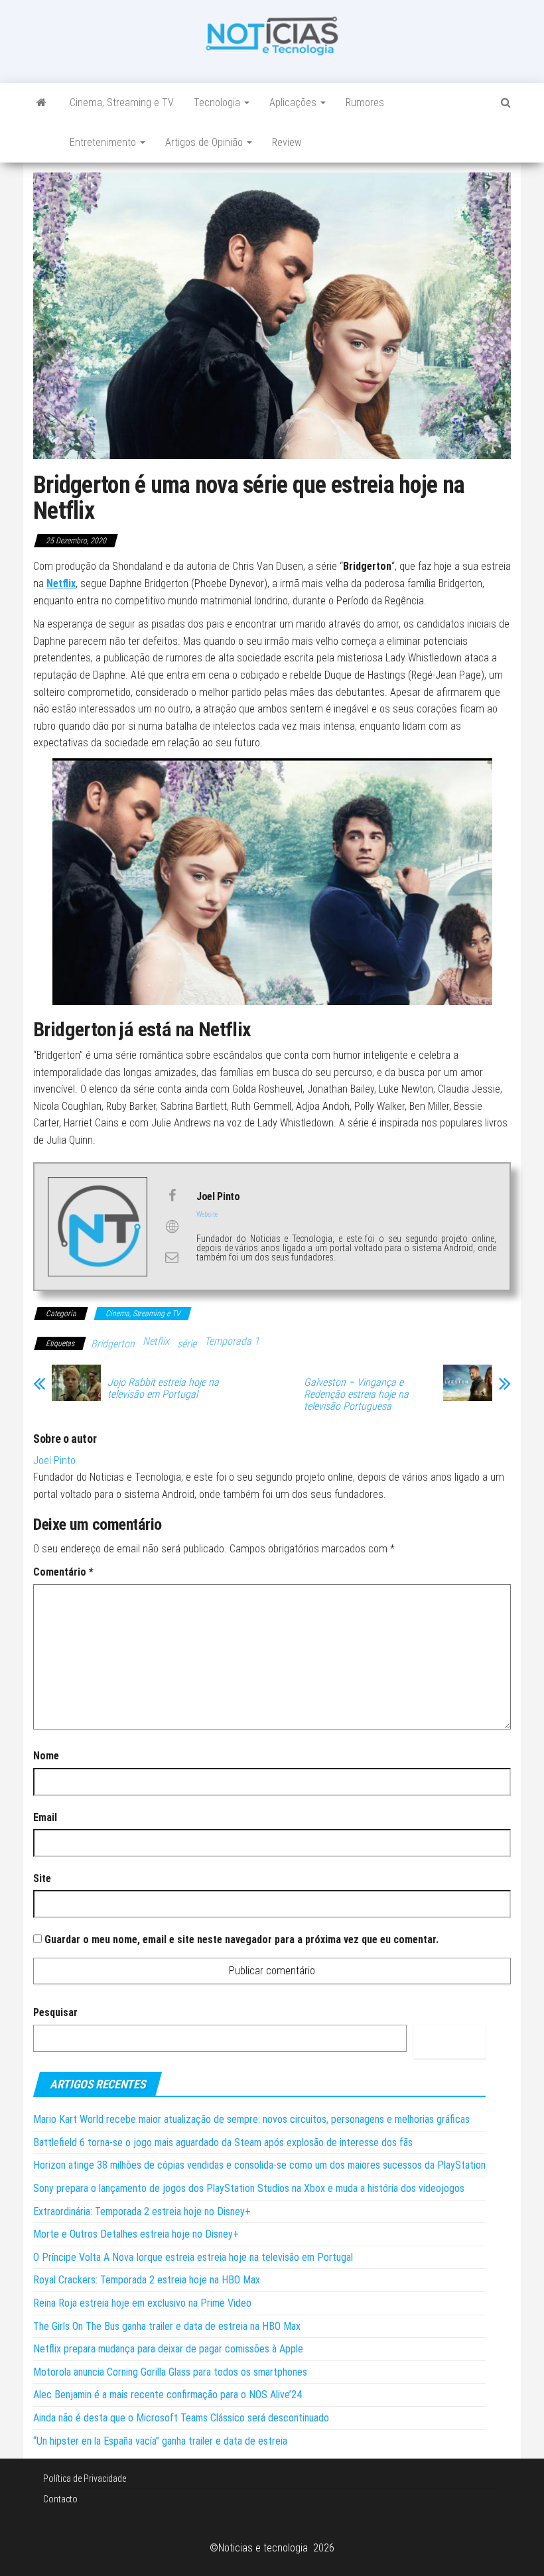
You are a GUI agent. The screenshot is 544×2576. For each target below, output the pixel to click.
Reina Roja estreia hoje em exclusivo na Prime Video (142, 2303)
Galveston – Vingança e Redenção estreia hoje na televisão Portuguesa (356, 1394)
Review (287, 142)
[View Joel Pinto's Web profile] (172, 1227)
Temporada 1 (232, 1341)
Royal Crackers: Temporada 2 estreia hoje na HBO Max (147, 2280)
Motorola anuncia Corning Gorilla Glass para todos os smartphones (170, 2372)
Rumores (365, 102)
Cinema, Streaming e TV (122, 102)
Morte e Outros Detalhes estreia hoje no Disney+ (136, 2234)
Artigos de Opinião (205, 142)
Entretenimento (104, 142)
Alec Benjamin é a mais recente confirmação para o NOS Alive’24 (168, 2395)
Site (42, 1878)
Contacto (60, 2499)
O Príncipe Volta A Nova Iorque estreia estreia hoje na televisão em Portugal (193, 2257)
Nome (46, 1756)
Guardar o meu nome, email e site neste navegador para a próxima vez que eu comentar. (241, 1939)
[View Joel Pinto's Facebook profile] (172, 1195)
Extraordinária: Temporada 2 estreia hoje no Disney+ (142, 2211)
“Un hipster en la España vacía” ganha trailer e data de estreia (160, 2441)
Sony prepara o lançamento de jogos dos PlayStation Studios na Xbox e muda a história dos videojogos (249, 2188)
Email (45, 1817)
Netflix (156, 1341)
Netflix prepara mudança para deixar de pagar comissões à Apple (168, 2349)
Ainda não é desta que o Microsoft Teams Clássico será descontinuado (181, 2418)
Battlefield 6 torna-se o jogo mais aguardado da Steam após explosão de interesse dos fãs (223, 2142)
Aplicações (294, 102)
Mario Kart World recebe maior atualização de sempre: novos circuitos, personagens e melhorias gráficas (251, 2119)
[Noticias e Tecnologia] (41, 103)
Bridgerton (113, 1344)
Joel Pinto (54, 1460)
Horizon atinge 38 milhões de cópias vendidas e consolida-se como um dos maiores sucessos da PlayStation (259, 2165)
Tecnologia (218, 102)
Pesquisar (55, 2012)
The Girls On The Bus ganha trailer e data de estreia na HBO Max (167, 2326)
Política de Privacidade (85, 2478)
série (187, 1344)
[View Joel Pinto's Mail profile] (172, 1257)
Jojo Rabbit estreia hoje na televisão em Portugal (163, 1389)
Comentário (63, 1572)
